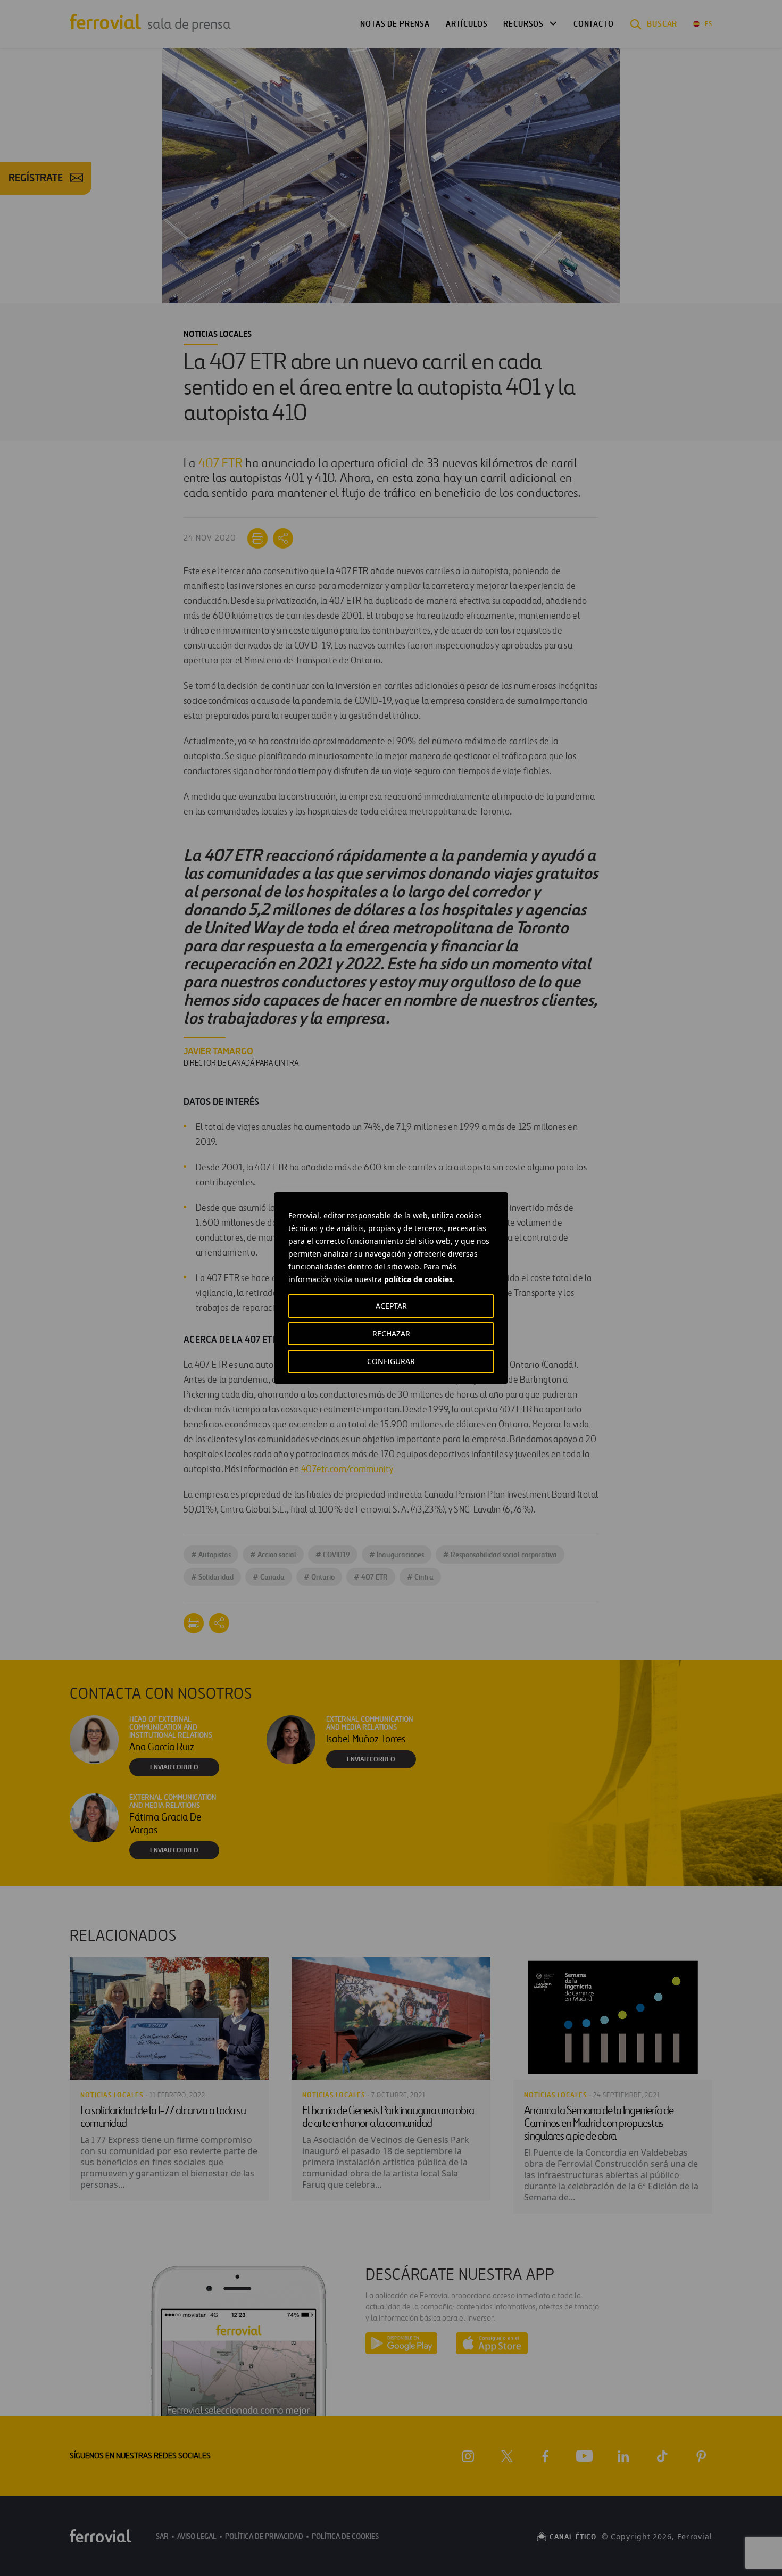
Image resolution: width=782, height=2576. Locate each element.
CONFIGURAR (391, 1361)
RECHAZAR (391, 1333)
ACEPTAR (391, 1306)
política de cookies (418, 1279)
